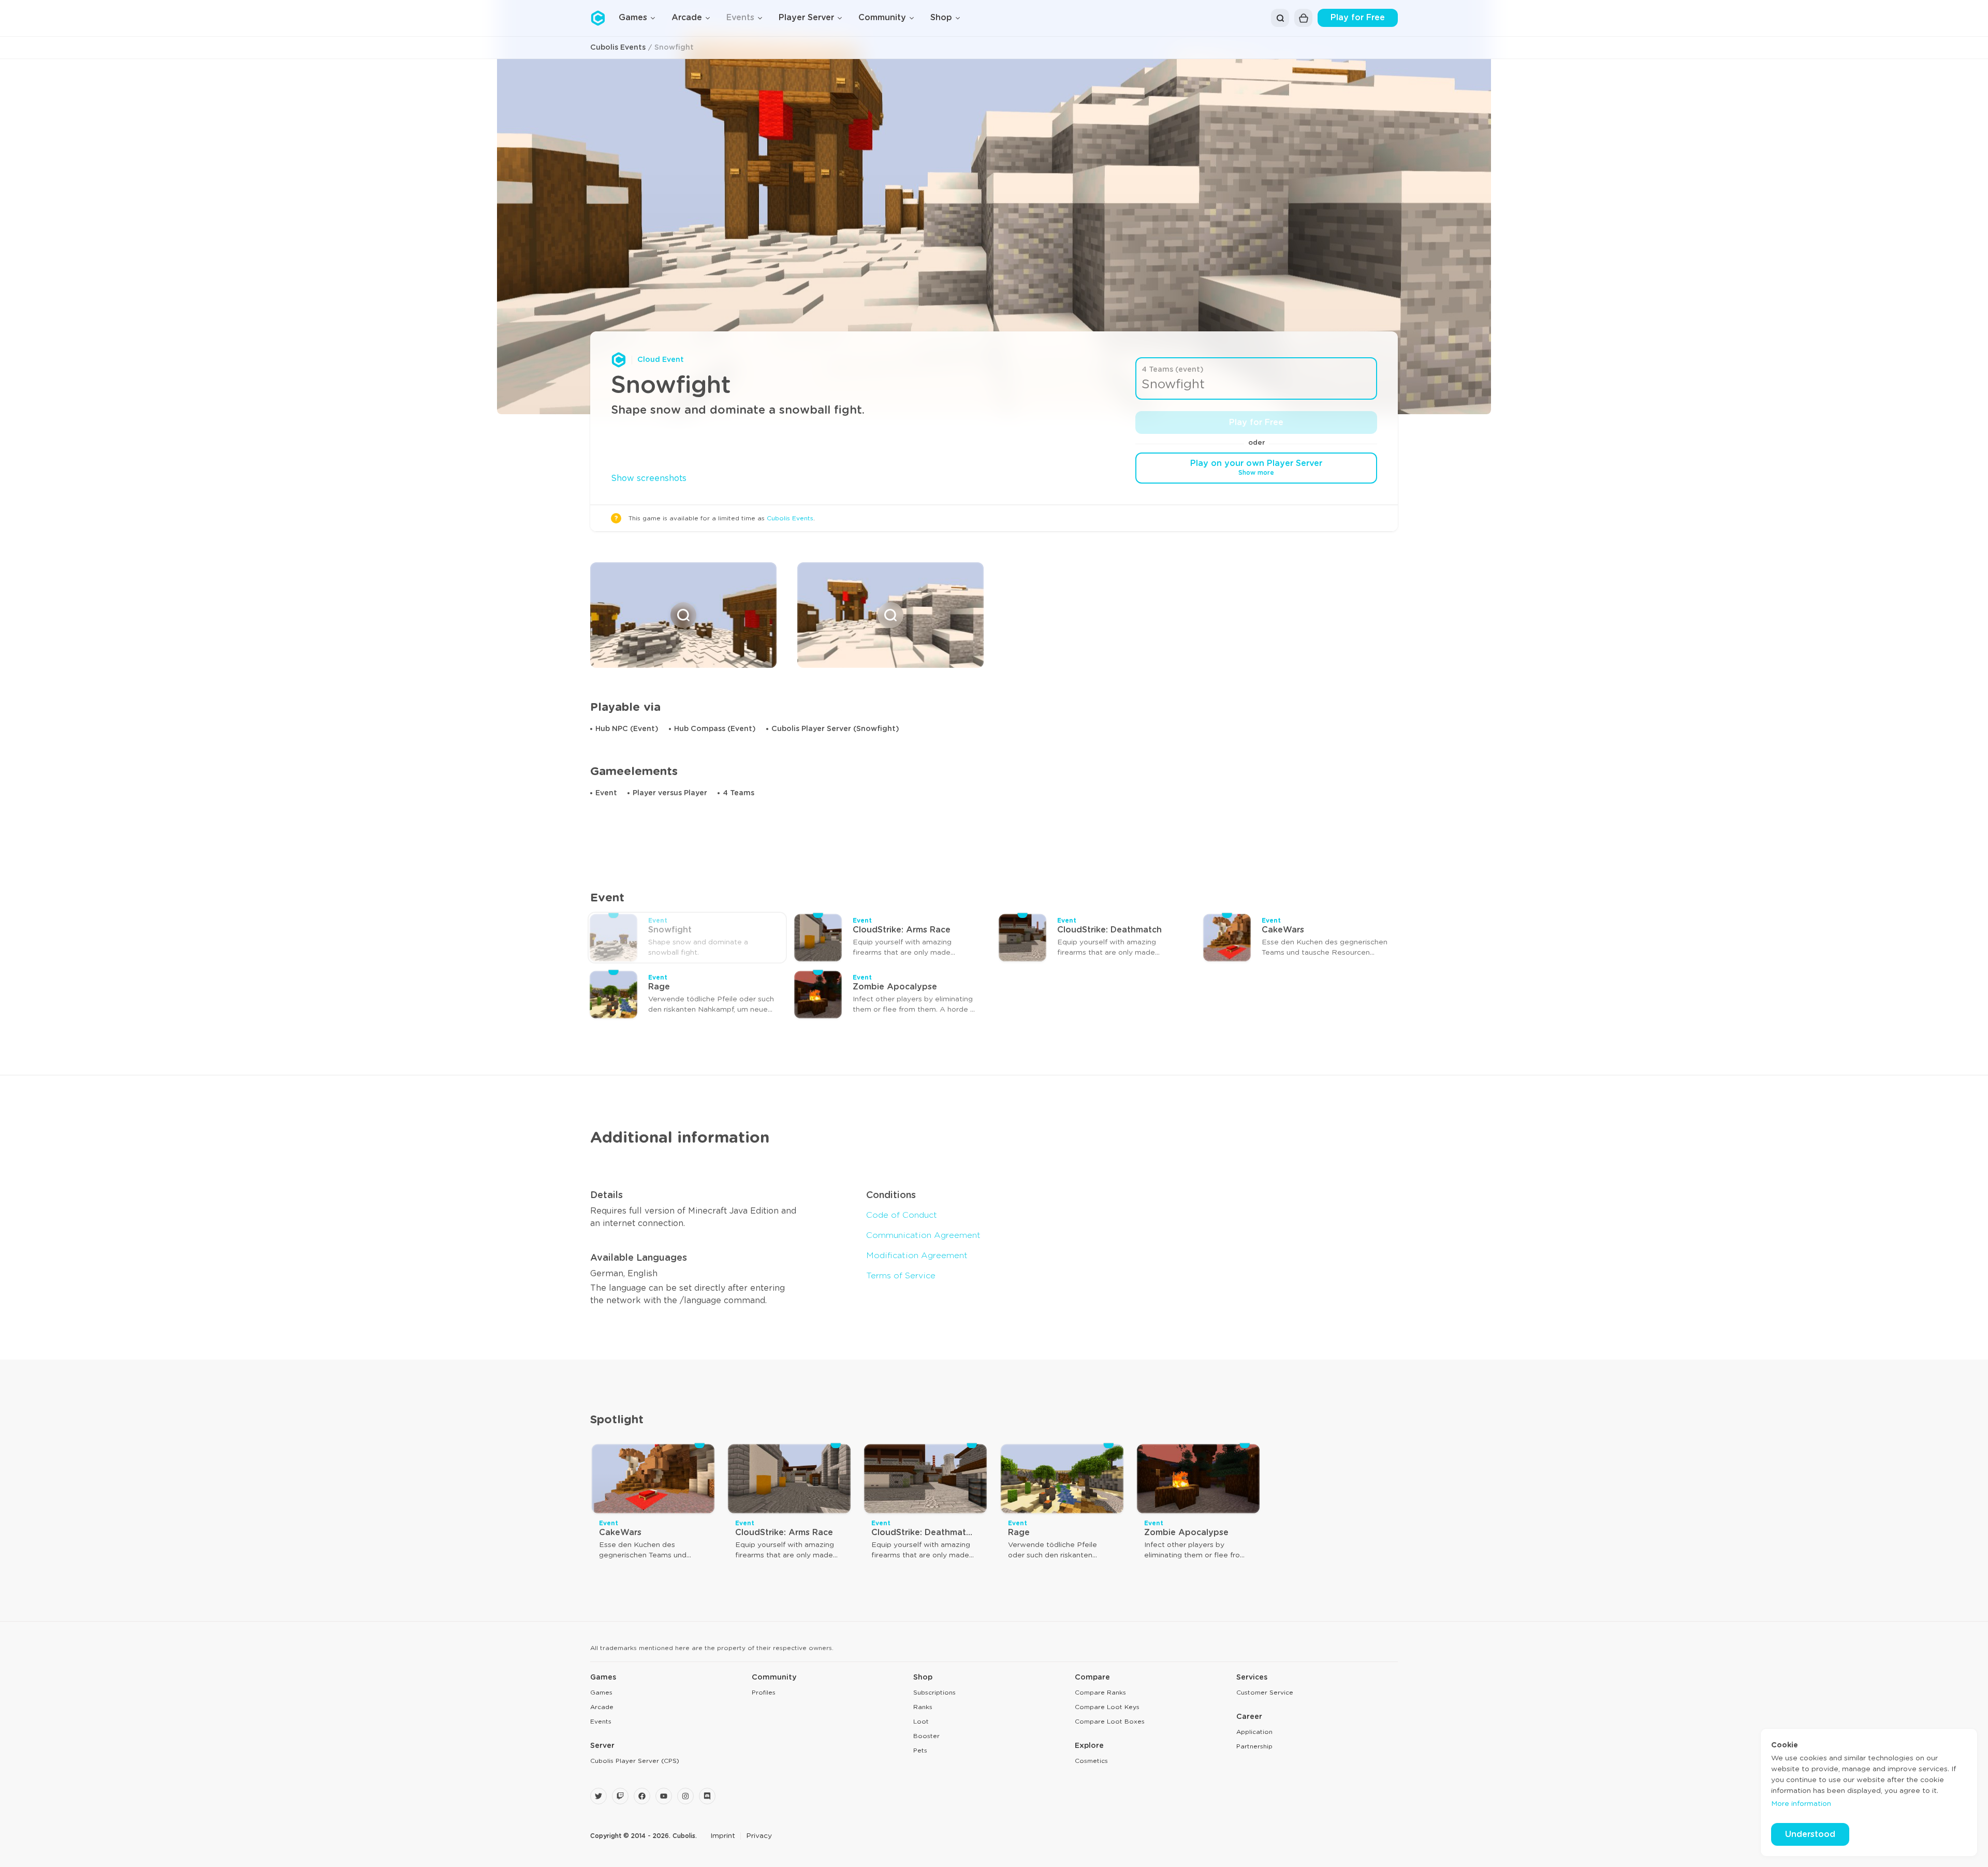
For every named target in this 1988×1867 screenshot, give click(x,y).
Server (602, 1746)
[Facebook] (642, 1796)
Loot (921, 1722)
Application (1254, 1732)
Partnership (1254, 1746)
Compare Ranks (1100, 1693)
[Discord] (707, 1796)
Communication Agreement (923, 1235)
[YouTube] (664, 1796)
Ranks (923, 1707)
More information (1801, 1804)
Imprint (723, 1836)
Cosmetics (1091, 1761)
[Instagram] (685, 1796)
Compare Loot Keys (1107, 1707)
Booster (926, 1736)
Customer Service (1265, 1693)
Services (1252, 1678)
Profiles (764, 1693)
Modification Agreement (917, 1256)
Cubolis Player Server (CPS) (635, 1761)
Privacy (759, 1836)
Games (603, 1678)
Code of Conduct (902, 1215)
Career (1249, 1717)
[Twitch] (620, 1796)
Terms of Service (901, 1276)
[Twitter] (598, 1796)
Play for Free (1358, 18)
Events (601, 1722)
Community (774, 1678)
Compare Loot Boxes (1110, 1722)
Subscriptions (934, 1693)
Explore (1089, 1746)
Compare (1092, 1678)
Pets (920, 1751)
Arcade (602, 1707)
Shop (923, 1678)
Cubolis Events (618, 48)
